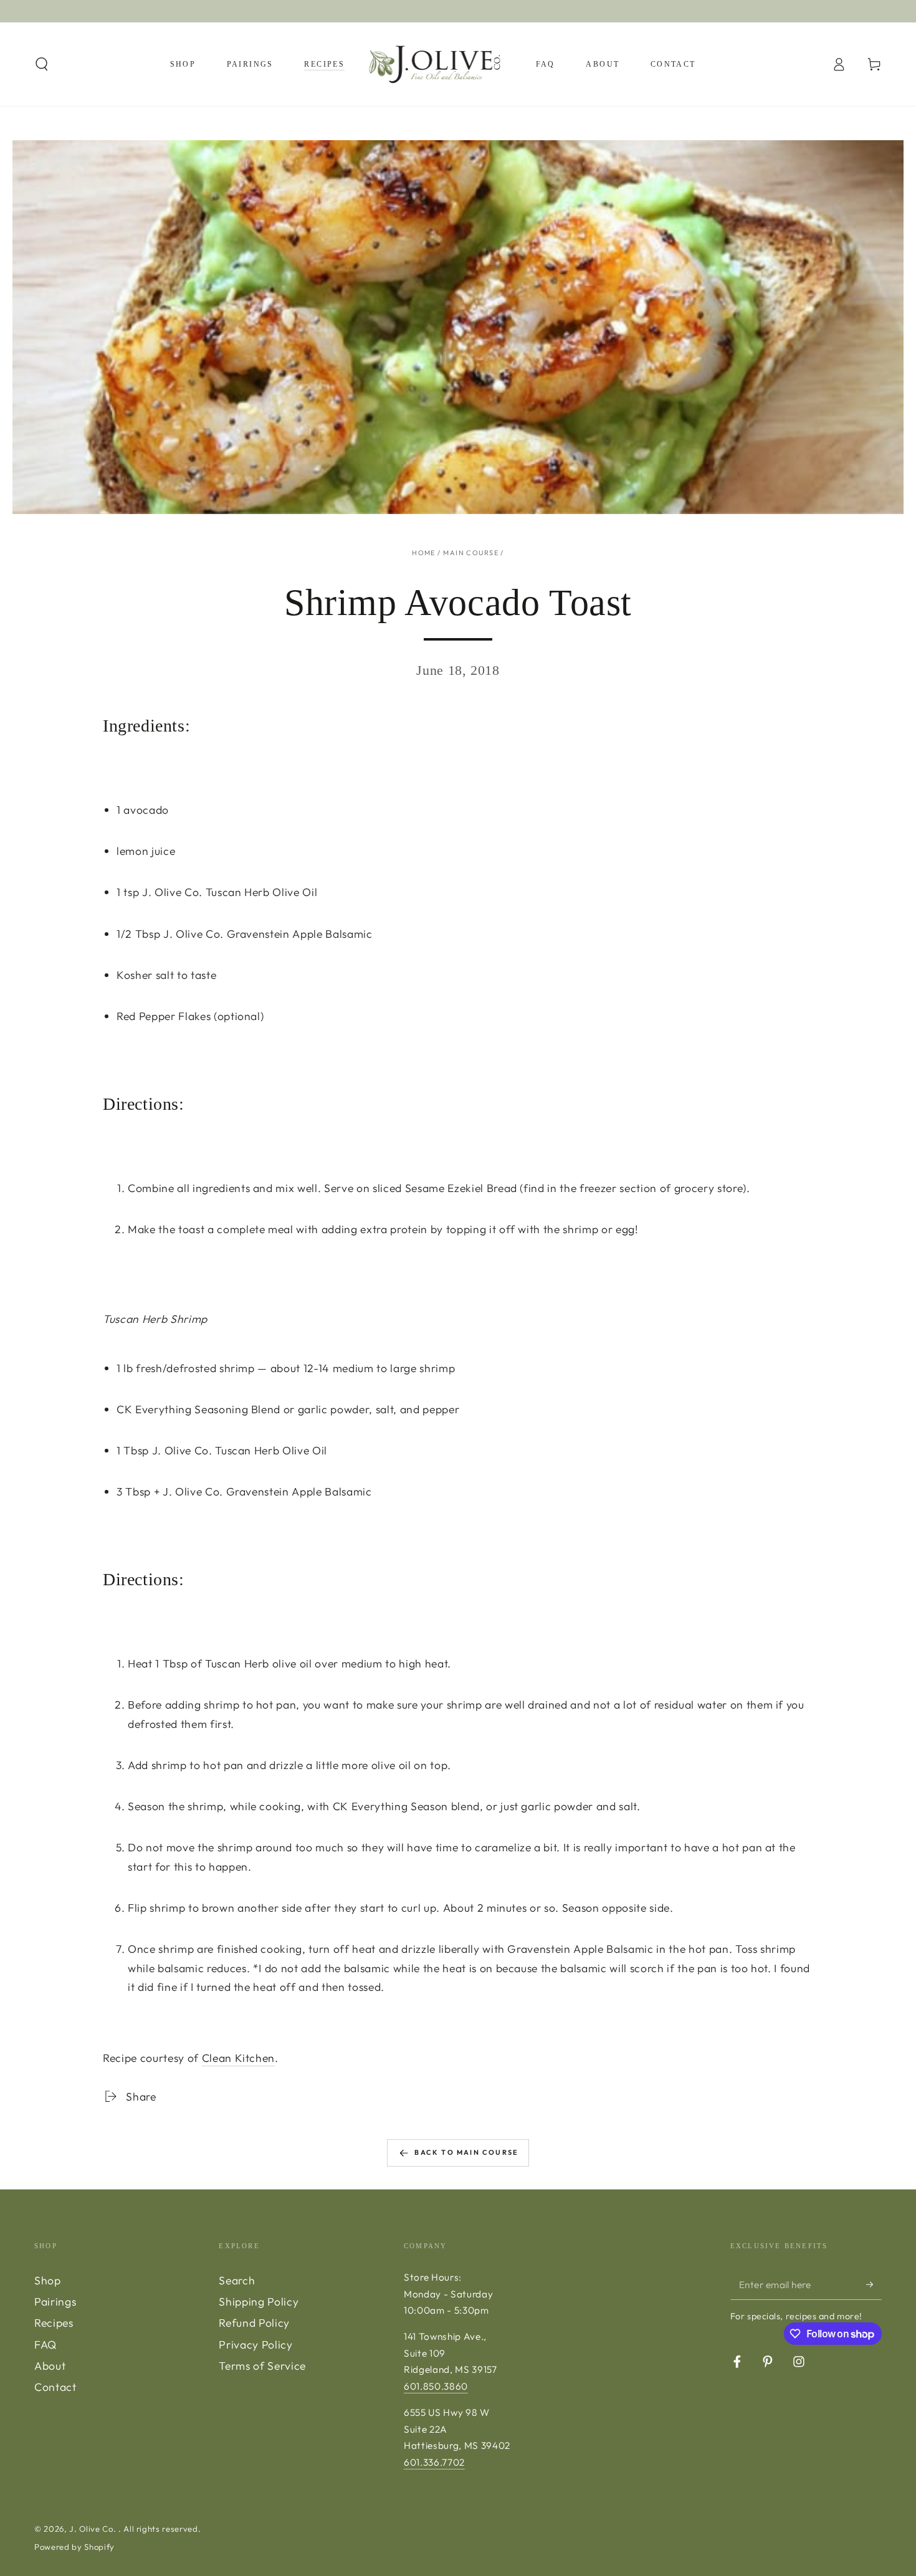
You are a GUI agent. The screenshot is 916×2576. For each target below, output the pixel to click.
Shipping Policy (259, 2302)
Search (237, 2280)
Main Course (471, 553)
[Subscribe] (874, 2284)
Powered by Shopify (74, 2547)
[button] (42, 64)
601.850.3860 (436, 2386)
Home (424, 553)
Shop (48, 2280)
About (50, 2366)
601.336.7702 (434, 2462)
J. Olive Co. (94, 2529)
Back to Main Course (466, 2152)
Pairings (55, 2302)
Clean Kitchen (239, 2058)
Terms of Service (262, 2366)
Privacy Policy (255, 2345)
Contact (55, 2387)
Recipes (54, 2323)
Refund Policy (254, 2323)
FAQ (45, 2345)
